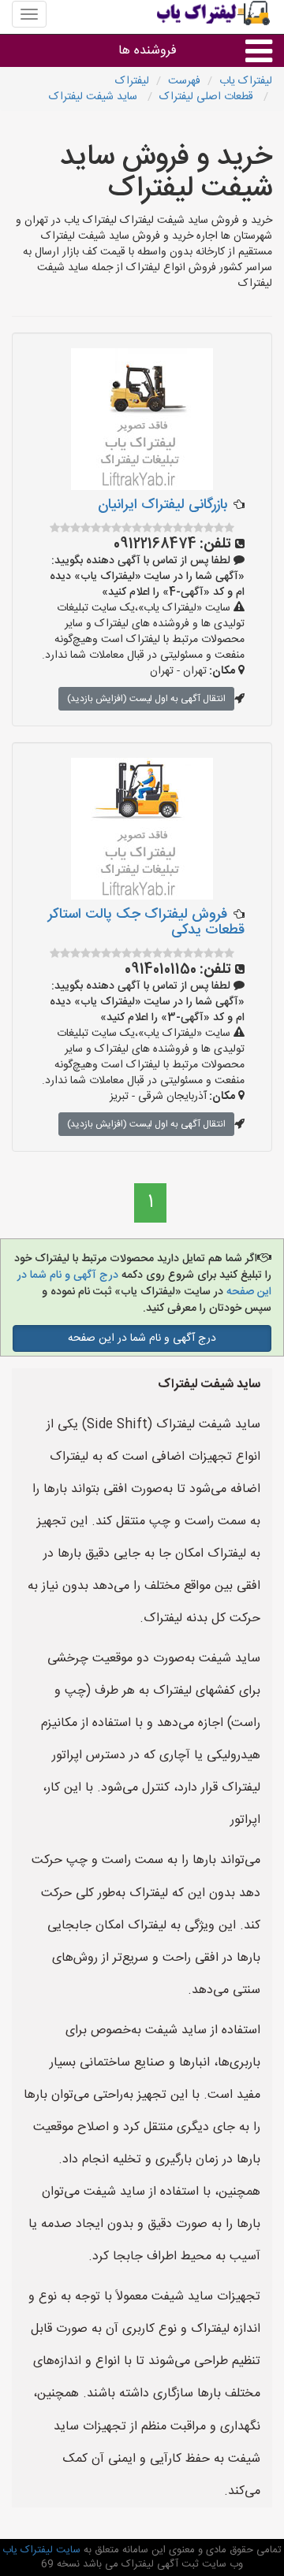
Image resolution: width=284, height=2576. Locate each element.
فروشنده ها (148, 51)
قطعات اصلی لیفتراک (208, 97)
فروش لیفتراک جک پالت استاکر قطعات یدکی (146, 922)
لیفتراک (132, 81)
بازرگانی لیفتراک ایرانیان (163, 505)
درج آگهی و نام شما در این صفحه (142, 1338)
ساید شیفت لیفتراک (95, 97)
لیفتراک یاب (246, 81)
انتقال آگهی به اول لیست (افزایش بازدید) (146, 699)
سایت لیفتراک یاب (41, 2550)
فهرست (184, 81)
